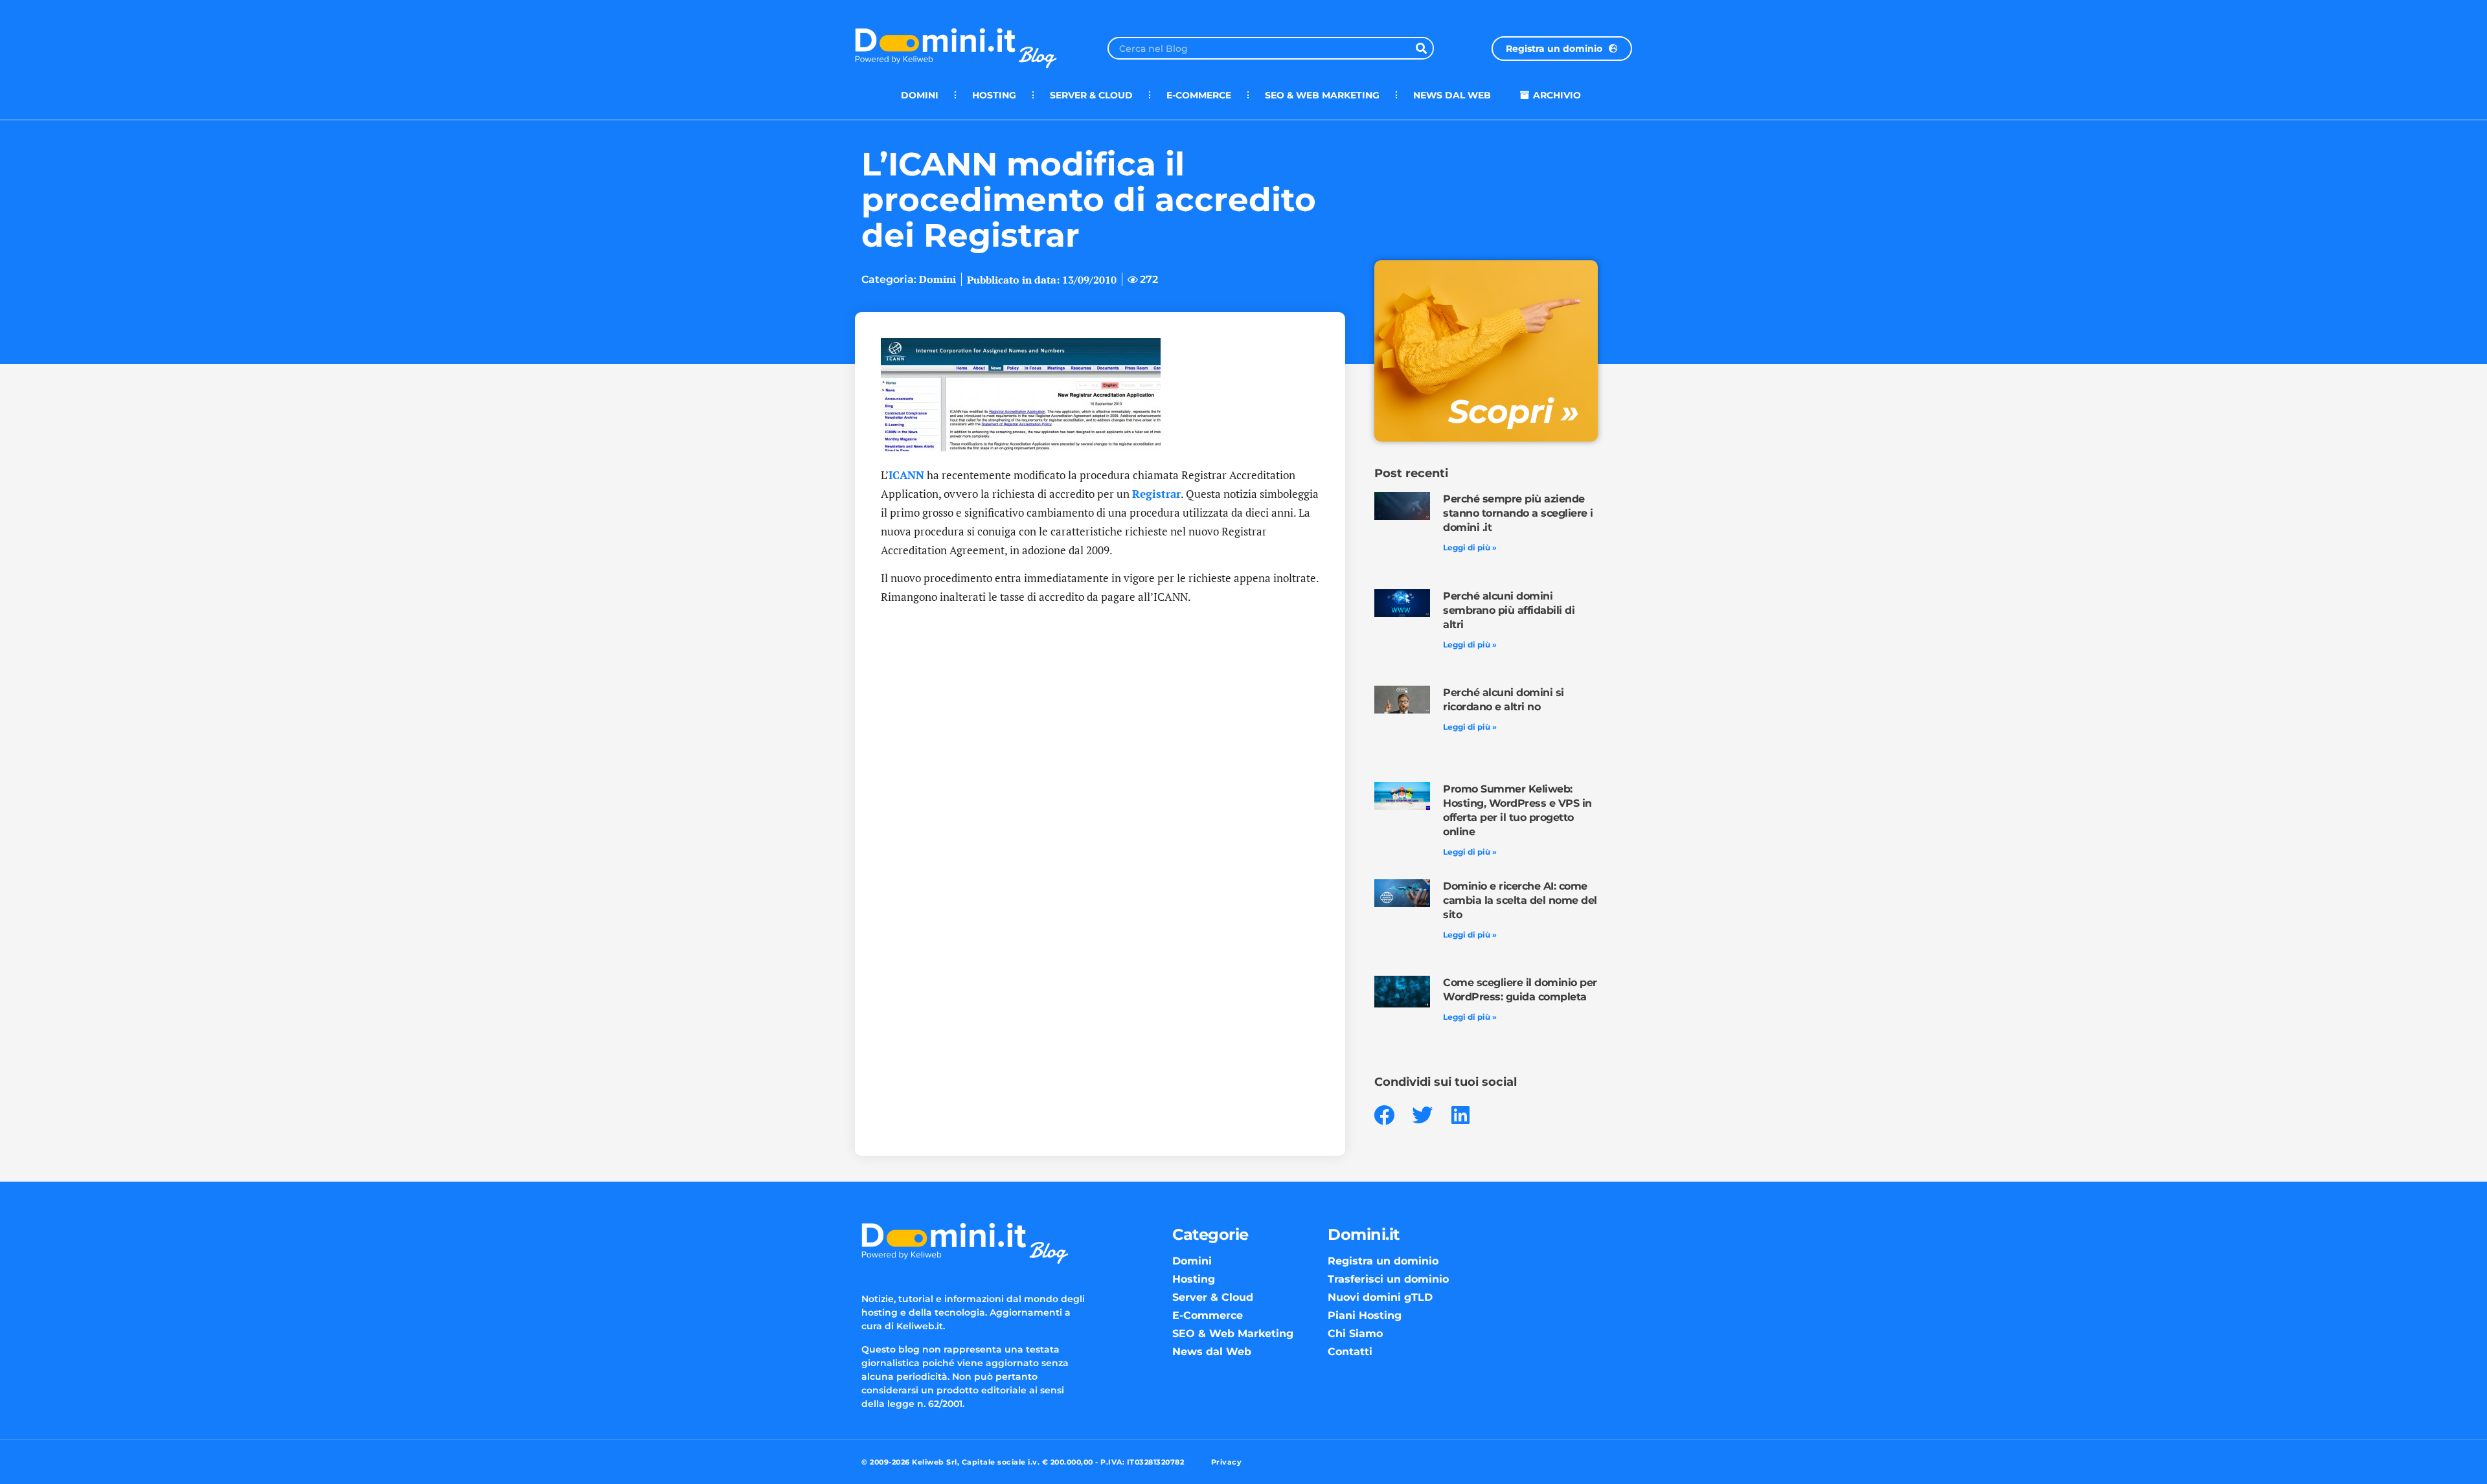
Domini (920, 95)
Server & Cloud (1091, 95)
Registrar (1156, 494)
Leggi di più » (1470, 547)
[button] (1384, 1115)
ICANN (906, 475)
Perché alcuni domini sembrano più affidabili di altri (1509, 610)
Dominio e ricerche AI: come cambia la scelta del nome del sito (1520, 900)
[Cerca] (1421, 48)
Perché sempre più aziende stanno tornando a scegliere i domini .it (1518, 513)
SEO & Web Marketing (1322, 95)
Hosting (994, 95)
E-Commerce (1199, 95)
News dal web (1452, 95)
